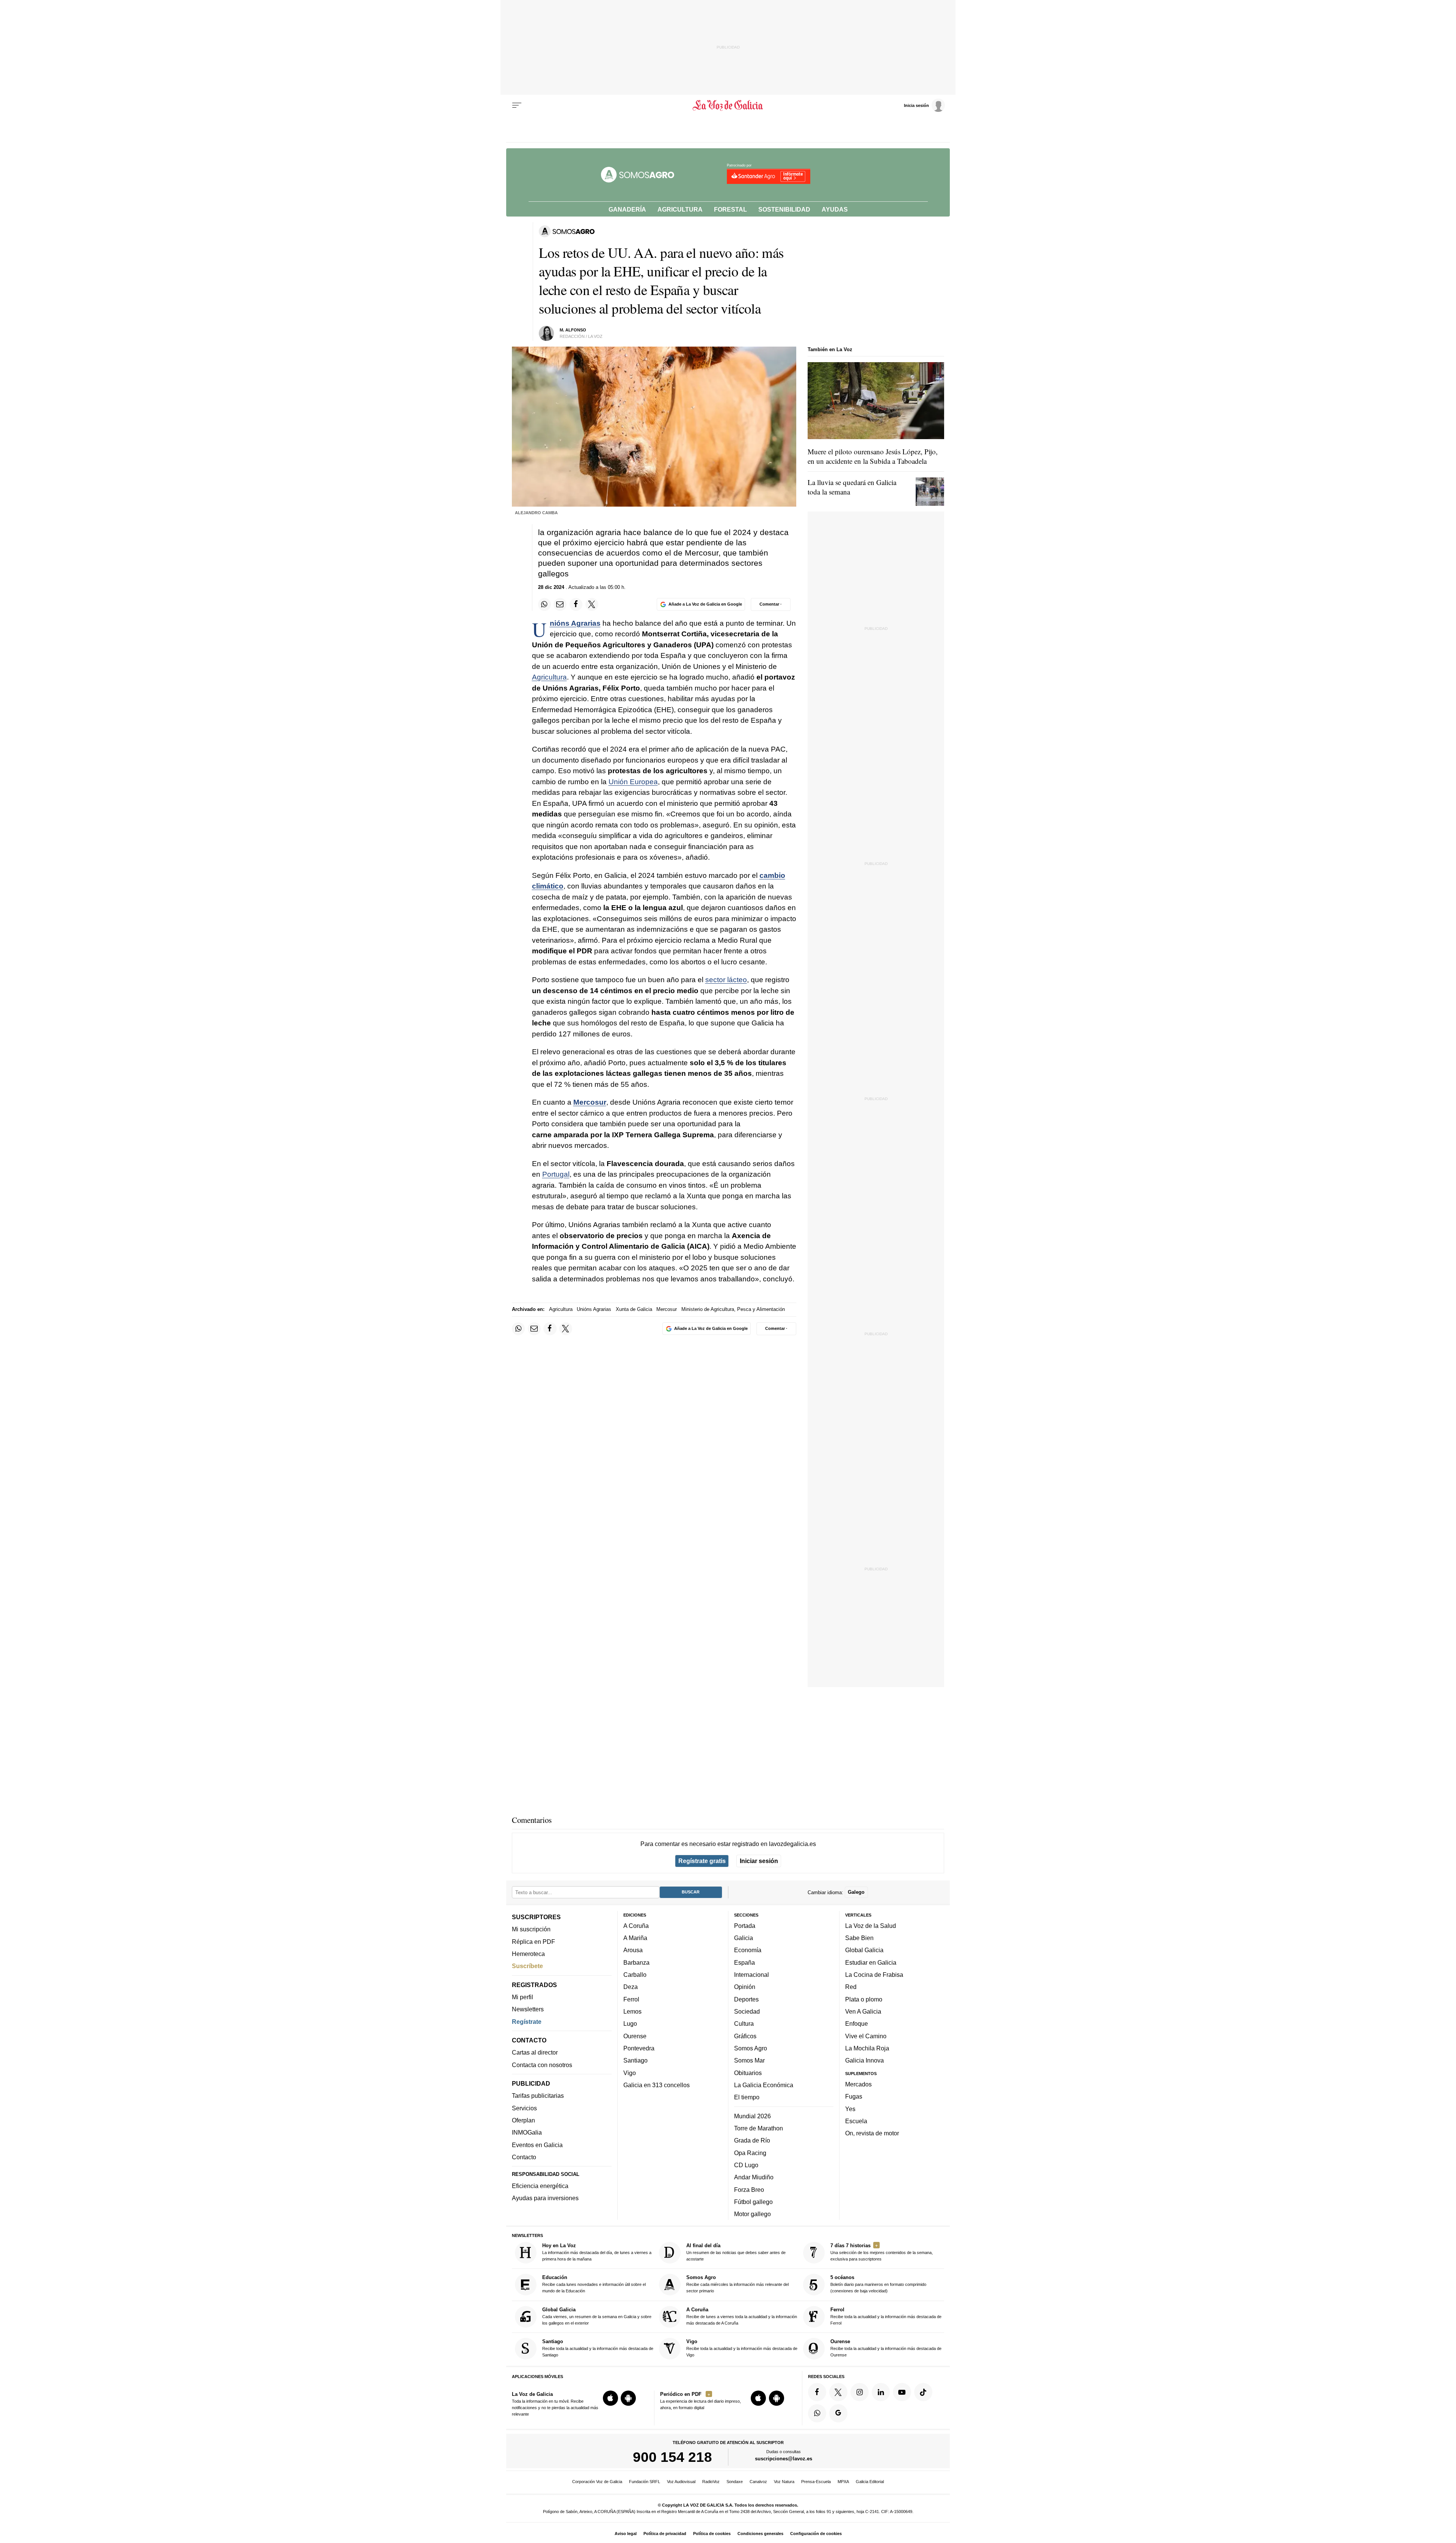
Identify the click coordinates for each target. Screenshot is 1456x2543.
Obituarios (748, 2072)
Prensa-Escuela (816, 2482)
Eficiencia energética (540, 2186)
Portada (745, 1925)
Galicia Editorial (870, 2482)
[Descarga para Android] (628, 2398)
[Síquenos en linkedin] (881, 2392)
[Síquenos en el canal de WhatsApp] (817, 2413)
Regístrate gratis (702, 1861)
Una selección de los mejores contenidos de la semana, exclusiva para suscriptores (882, 2252)
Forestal (730, 209)
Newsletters (528, 2009)
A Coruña (636, 1925)
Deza (631, 1987)
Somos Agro (751, 2048)
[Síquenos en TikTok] (923, 2392)
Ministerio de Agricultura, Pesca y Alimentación (733, 1309)
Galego (856, 1892)
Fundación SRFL (645, 2482)
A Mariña (635, 1938)
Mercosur (590, 1102)
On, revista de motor (872, 2133)
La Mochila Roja (867, 2048)
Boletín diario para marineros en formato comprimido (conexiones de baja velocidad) (878, 2284)
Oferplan (523, 2120)
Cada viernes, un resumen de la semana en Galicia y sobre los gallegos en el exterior (597, 2316)
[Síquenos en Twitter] (838, 2392)
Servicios (524, 2108)
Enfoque (857, 2023)
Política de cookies (712, 2534)
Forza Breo (749, 2189)
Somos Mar (749, 2060)
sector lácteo (726, 980)
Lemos (632, 2011)
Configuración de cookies (816, 2534)
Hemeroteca (528, 1954)
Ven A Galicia (863, 2011)
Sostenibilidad (784, 209)
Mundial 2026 (752, 2116)
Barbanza (636, 1962)
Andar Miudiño (754, 2177)
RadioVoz (711, 2482)
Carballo (635, 1975)
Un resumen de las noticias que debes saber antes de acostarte (736, 2252)
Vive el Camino (866, 2036)
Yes (850, 2108)
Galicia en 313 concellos (657, 2085)
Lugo (630, 2023)
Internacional (752, 1975)
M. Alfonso (573, 330)
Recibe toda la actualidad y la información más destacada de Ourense (886, 2348)
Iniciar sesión (759, 1861)
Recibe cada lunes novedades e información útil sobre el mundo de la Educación (594, 2284)
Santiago (635, 2060)
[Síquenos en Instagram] (860, 2392)
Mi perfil (522, 1997)
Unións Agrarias (575, 623)
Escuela (856, 2121)
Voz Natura (784, 2482)
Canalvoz (758, 2482)
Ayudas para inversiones (545, 2198)
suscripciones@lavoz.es (784, 2459)
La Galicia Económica (764, 2085)
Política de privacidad (665, 2534)
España (744, 1962)
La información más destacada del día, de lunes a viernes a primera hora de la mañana (597, 2252)
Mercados (858, 2084)
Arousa (633, 1950)
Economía (748, 1950)
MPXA (843, 2482)
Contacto (524, 2157)
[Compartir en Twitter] (592, 604)
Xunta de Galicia (634, 1309)
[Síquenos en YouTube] (902, 2392)
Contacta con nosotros (542, 2064)
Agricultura (680, 209)
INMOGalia (527, 2132)
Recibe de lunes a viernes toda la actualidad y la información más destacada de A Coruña (742, 2316)
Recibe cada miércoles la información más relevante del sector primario (737, 2284)
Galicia (744, 1938)
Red (851, 1987)
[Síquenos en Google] (838, 2413)
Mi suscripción (531, 1929)
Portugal (556, 1174)
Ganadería (627, 209)
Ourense (635, 2036)
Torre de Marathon (759, 2128)
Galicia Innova (864, 2060)
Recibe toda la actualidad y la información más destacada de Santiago (598, 2348)
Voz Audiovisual (681, 2482)
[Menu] (517, 105)
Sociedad (747, 2011)
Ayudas (835, 209)
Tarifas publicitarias (538, 2096)
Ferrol (631, 1999)
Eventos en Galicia (537, 2144)
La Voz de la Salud (871, 1925)
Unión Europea (633, 782)
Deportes (746, 1999)
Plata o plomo (864, 1999)
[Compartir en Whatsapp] (544, 604)
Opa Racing (750, 2152)
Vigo (630, 2072)
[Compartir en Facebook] (576, 604)
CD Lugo (746, 2165)
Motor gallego (752, 2214)
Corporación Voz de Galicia (597, 2482)
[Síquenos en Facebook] (817, 2392)
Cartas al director (535, 2052)
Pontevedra (639, 2048)
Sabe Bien (859, 1938)
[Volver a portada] (728, 105)
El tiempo (747, 2097)
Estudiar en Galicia (871, 1962)
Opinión (745, 1987)
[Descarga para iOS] (610, 2398)
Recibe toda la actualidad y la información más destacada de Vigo (742, 2348)
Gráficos (745, 2036)
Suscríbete (527, 1966)
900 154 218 (672, 2457)
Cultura (744, 2023)
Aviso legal (626, 2534)
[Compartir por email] (560, 604)
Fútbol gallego (753, 2201)
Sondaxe (735, 2482)
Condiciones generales (760, 2534)
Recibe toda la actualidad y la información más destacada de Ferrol (886, 2316)
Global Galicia (864, 1950)
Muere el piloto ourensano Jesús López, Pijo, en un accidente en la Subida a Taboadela (873, 456)
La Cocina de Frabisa (874, 1975)
